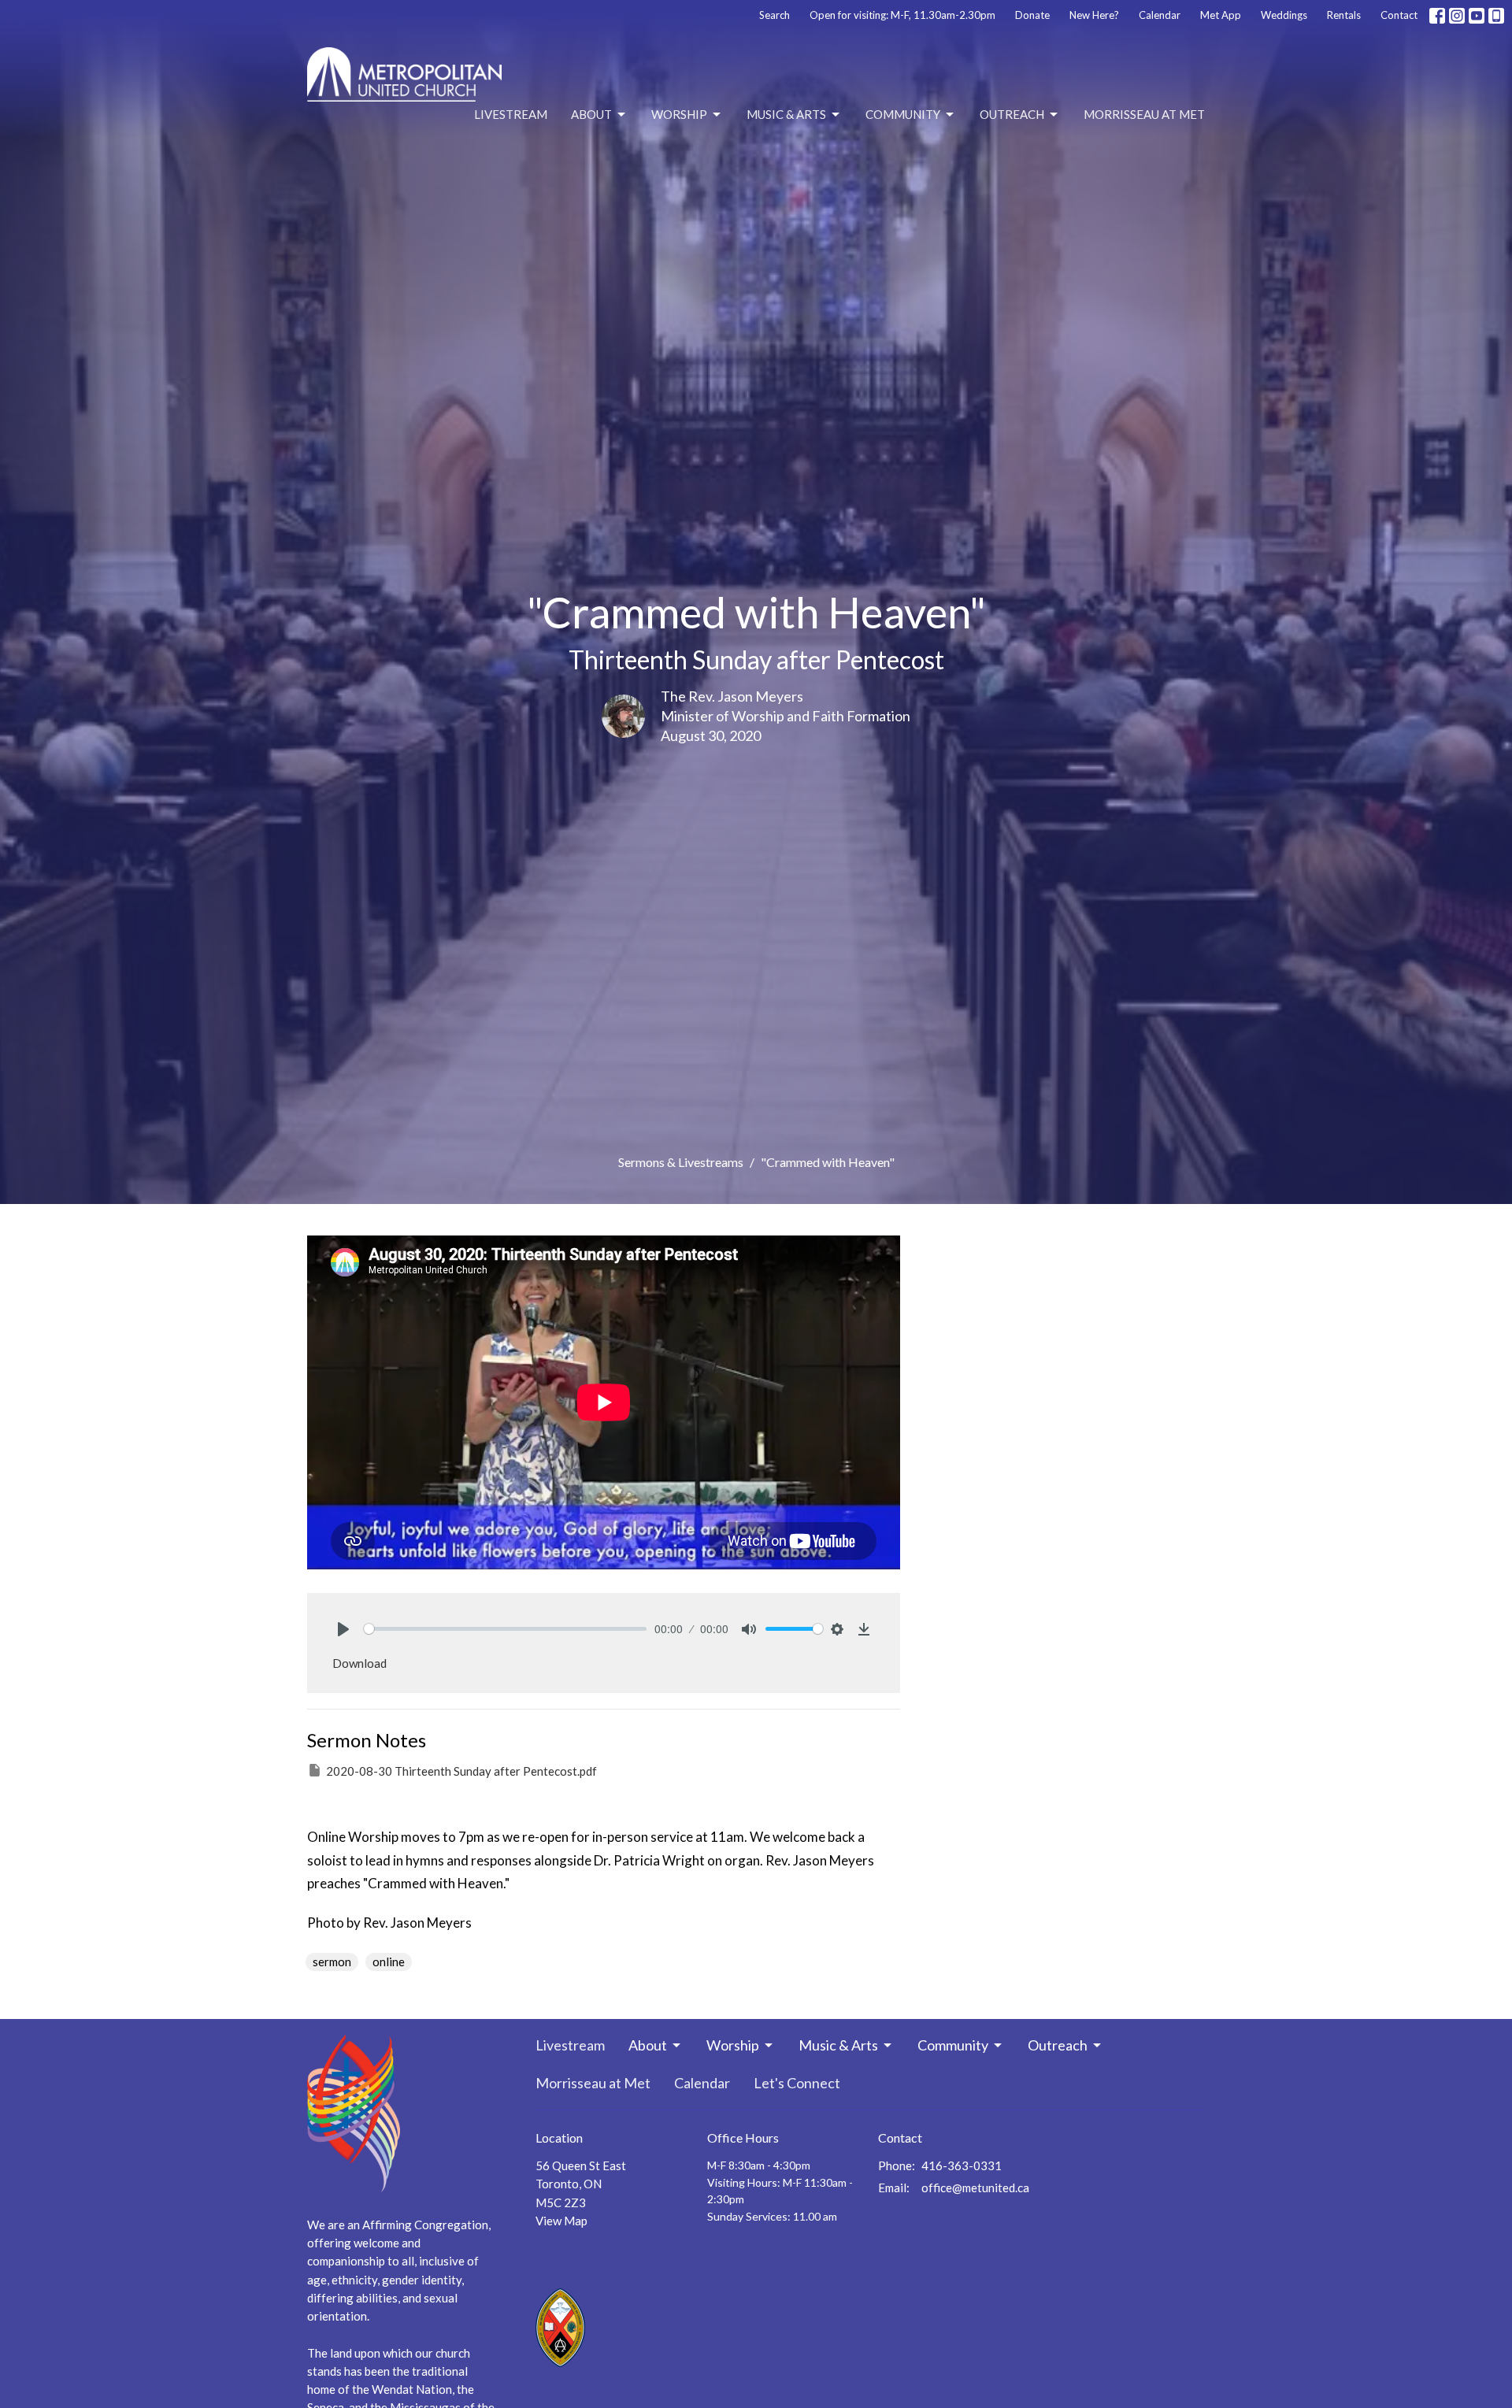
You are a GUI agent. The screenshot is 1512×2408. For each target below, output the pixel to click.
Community (903, 114)
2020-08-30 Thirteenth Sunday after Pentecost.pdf (461, 1771)
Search (775, 15)
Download (359, 1663)
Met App (1221, 15)
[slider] (505, 1629)
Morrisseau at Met (1144, 114)
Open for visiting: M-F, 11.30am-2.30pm (902, 15)
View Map (561, 2221)
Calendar (1160, 15)
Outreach (1012, 114)
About (591, 114)
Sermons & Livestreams (681, 1162)
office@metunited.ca (975, 2188)
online (389, 1962)
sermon (332, 1962)
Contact (1399, 15)
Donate (1032, 15)
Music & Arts (786, 114)
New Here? (1094, 15)
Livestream (511, 114)
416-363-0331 (962, 2165)
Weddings (1284, 15)
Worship (679, 114)
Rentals (1344, 15)
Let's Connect (797, 2083)
